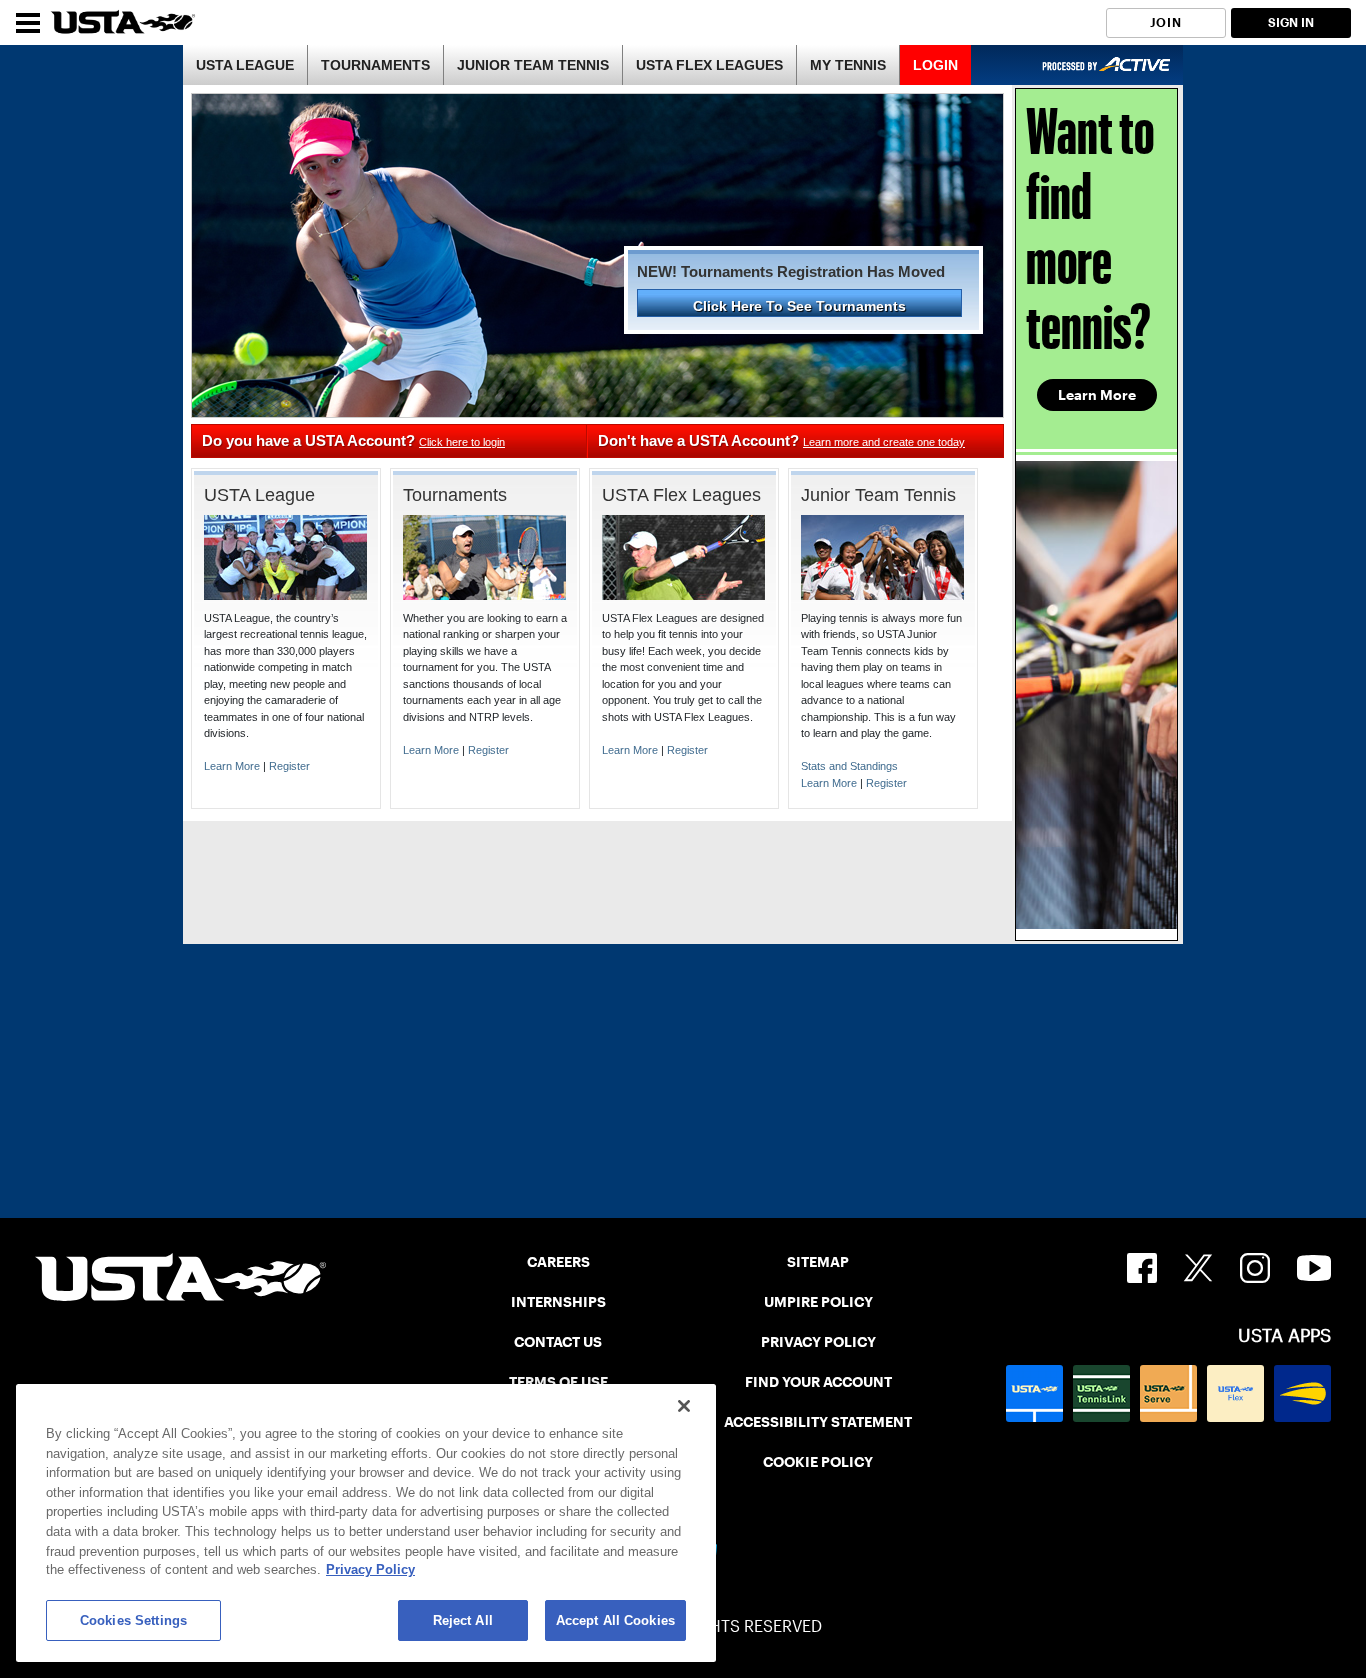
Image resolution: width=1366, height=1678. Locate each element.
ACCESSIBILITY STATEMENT (818, 1422)
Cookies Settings (133, 1620)
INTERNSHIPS (558, 1302)
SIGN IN (1291, 22)
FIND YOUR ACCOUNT (818, 1382)
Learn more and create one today (884, 442)
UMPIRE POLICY (818, 1302)
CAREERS (558, 1262)
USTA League (259, 495)
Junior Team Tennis (878, 495)
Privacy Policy (370, 1570)
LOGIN (935, 65)
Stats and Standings (849, 766)
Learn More (232, 766)
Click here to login (462, 442)
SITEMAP (818, 1262)
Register (289, 766)
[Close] (684, 1406)
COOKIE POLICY (818, 1462)
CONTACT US (558, 1342)
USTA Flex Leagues (681, 495)
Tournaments (455, 495)
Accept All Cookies (615, 1620)
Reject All (463, 1620)
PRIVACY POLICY (818, 1342)
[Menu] (28, 23)
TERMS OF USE (558, 1382)
